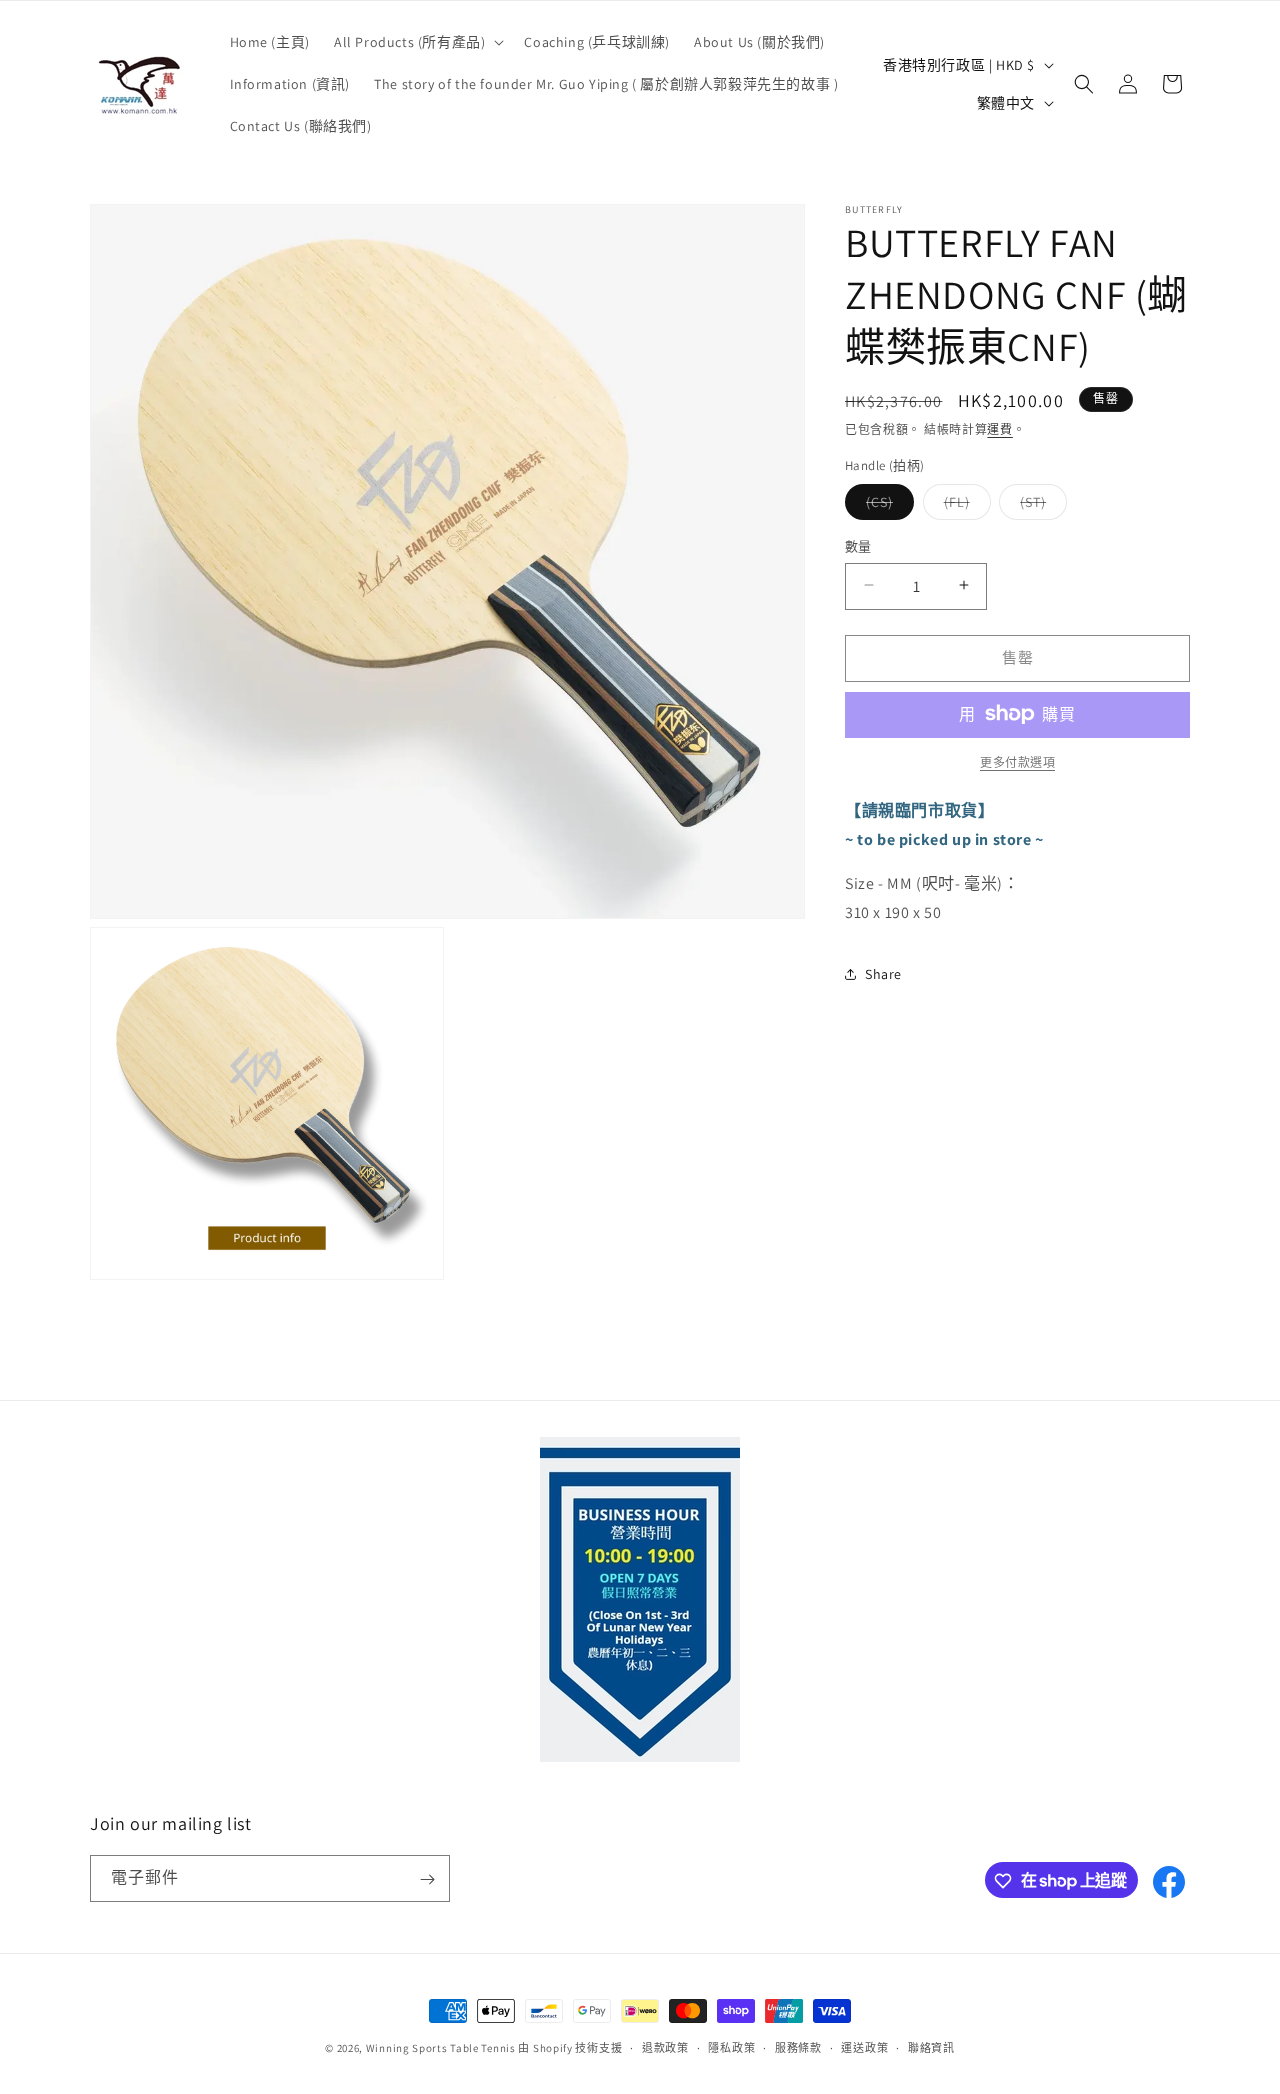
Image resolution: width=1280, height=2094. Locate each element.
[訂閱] (427, 1879)
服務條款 (798, 2047)
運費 (999, 429)
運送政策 (864, 2047)
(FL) (964, 505)
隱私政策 (731, 2047)
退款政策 (665, 2047)
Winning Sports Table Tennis (441, 2048)
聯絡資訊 (931, 2047)
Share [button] (883, 974)
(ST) (1040, 505)
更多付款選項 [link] (1017, 761)
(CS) (886, 505)
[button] (417, 42)
